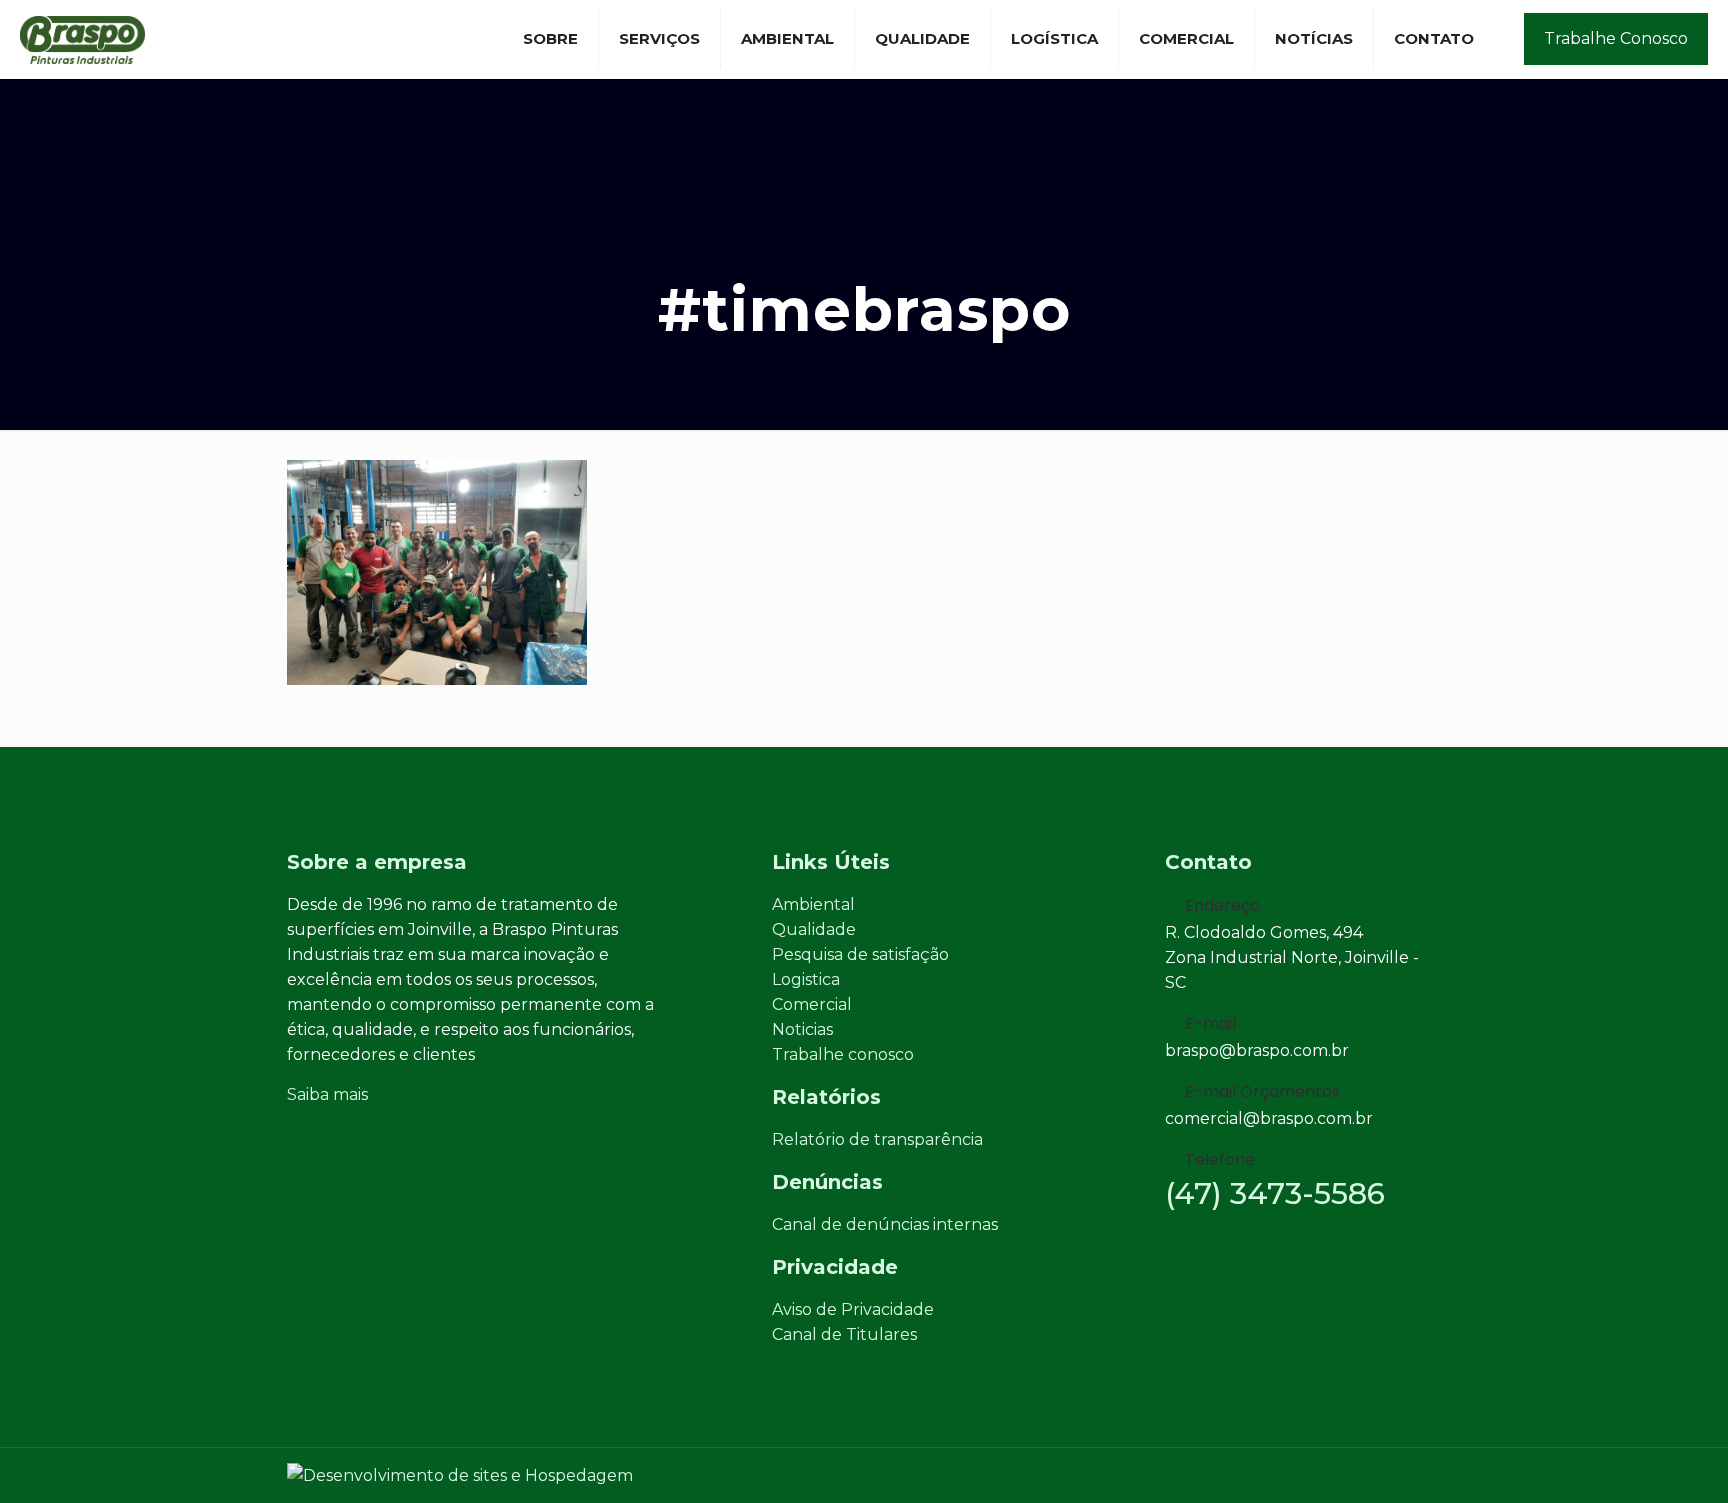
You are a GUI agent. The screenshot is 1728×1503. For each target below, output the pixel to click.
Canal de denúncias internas (885, 1224)
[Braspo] (82, 39)
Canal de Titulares (844, 1334)
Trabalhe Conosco (1616, 38)
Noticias (802, 1029)
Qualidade (814, 929)
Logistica (806, 979)
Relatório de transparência (877, 1139)
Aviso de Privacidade (853, 1309)
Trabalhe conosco (843, 1054)
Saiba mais (327, 1094)
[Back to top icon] (1434, 1466)
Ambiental (813, 904)
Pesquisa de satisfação (860, 954)
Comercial (812, 1004)
